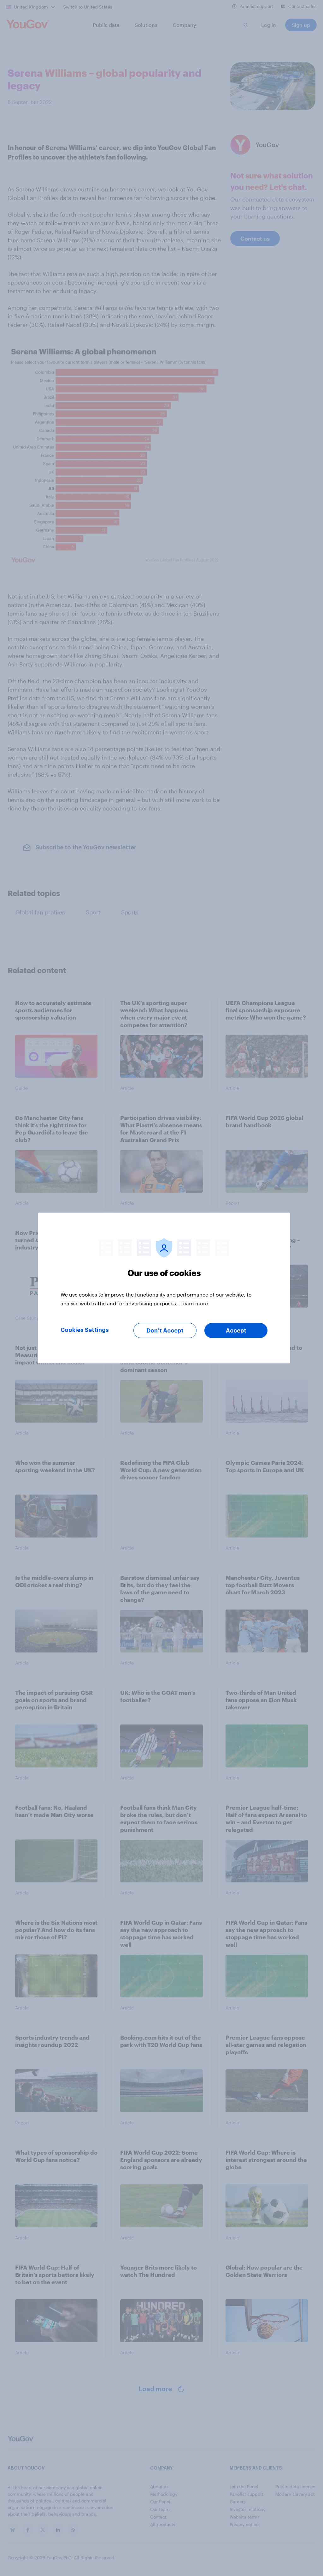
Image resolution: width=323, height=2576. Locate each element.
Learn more (194, 1303)
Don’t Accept (165, 1331)
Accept (236, 1331)
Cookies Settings (85, 1330)
